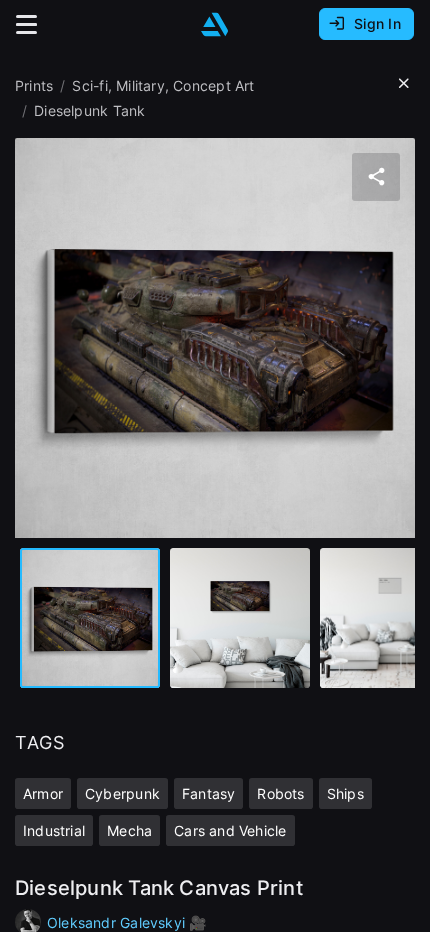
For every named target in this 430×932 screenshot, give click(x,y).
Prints (34, 85)
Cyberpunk (122, 793)
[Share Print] (376, 177)
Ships (345, 793)
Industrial (54, 830)
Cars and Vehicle (230, 830)
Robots (280, 793)
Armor (43, 793)
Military (140, 85)
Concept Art (213, 85)
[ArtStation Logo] (215, 24)
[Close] (404, 84)
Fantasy (208, 793)
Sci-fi (89, 85)
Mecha (129, 830)
